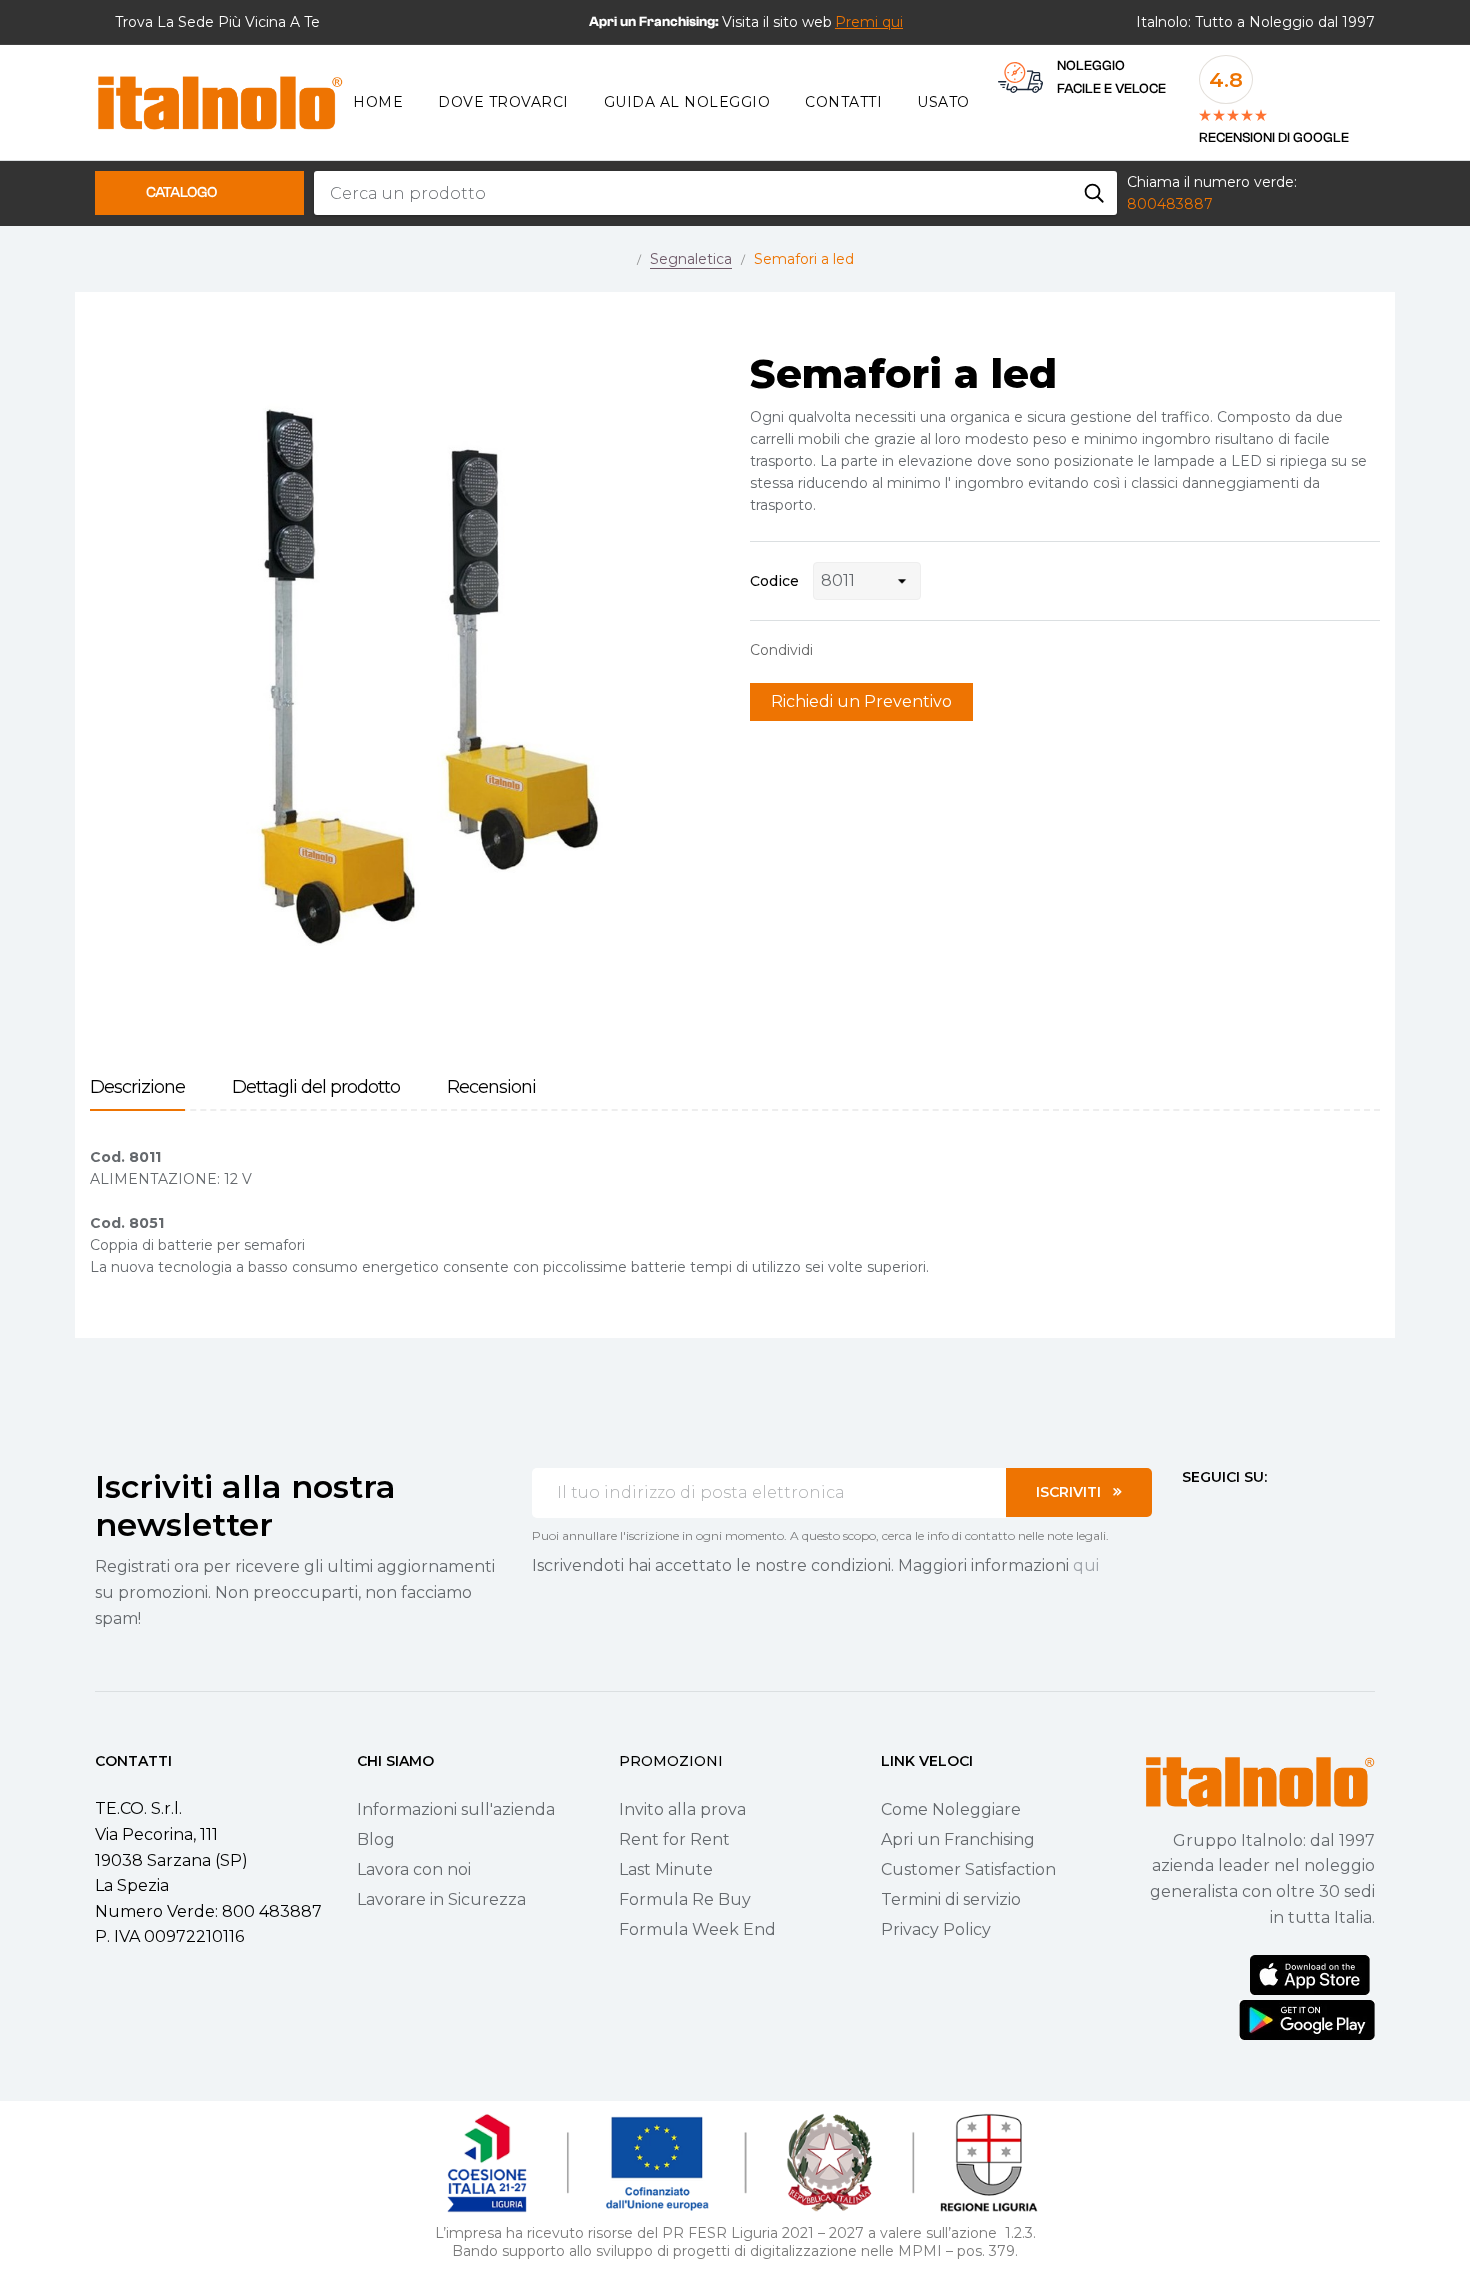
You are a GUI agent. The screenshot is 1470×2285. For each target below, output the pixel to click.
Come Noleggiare (951, 1809)
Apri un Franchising (958, 1839)
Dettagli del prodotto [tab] (316, 1087)
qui (1086, 1565)
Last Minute (666, 1869)
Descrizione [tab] (137, 1087)
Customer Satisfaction (968, 1869)
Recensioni (491, 1087)
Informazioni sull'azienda (456, 1809)
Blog (376, 1839)
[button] (869, 22)
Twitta (869, 650)
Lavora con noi (414, 1869)
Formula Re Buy (685, 1899)
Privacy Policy (936, 1929)
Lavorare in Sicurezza (441, 1899)
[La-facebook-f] (1190, 1514)
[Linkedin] (1298, 1514)
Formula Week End (697, 1929)
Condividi (838, 650)
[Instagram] (1226, 1514)
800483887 (1170, 204)
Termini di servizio (951, 1899)
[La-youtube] (1262, 1514)
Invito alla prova (682, 1809)
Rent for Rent (674, 1839)
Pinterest (900, 650)
